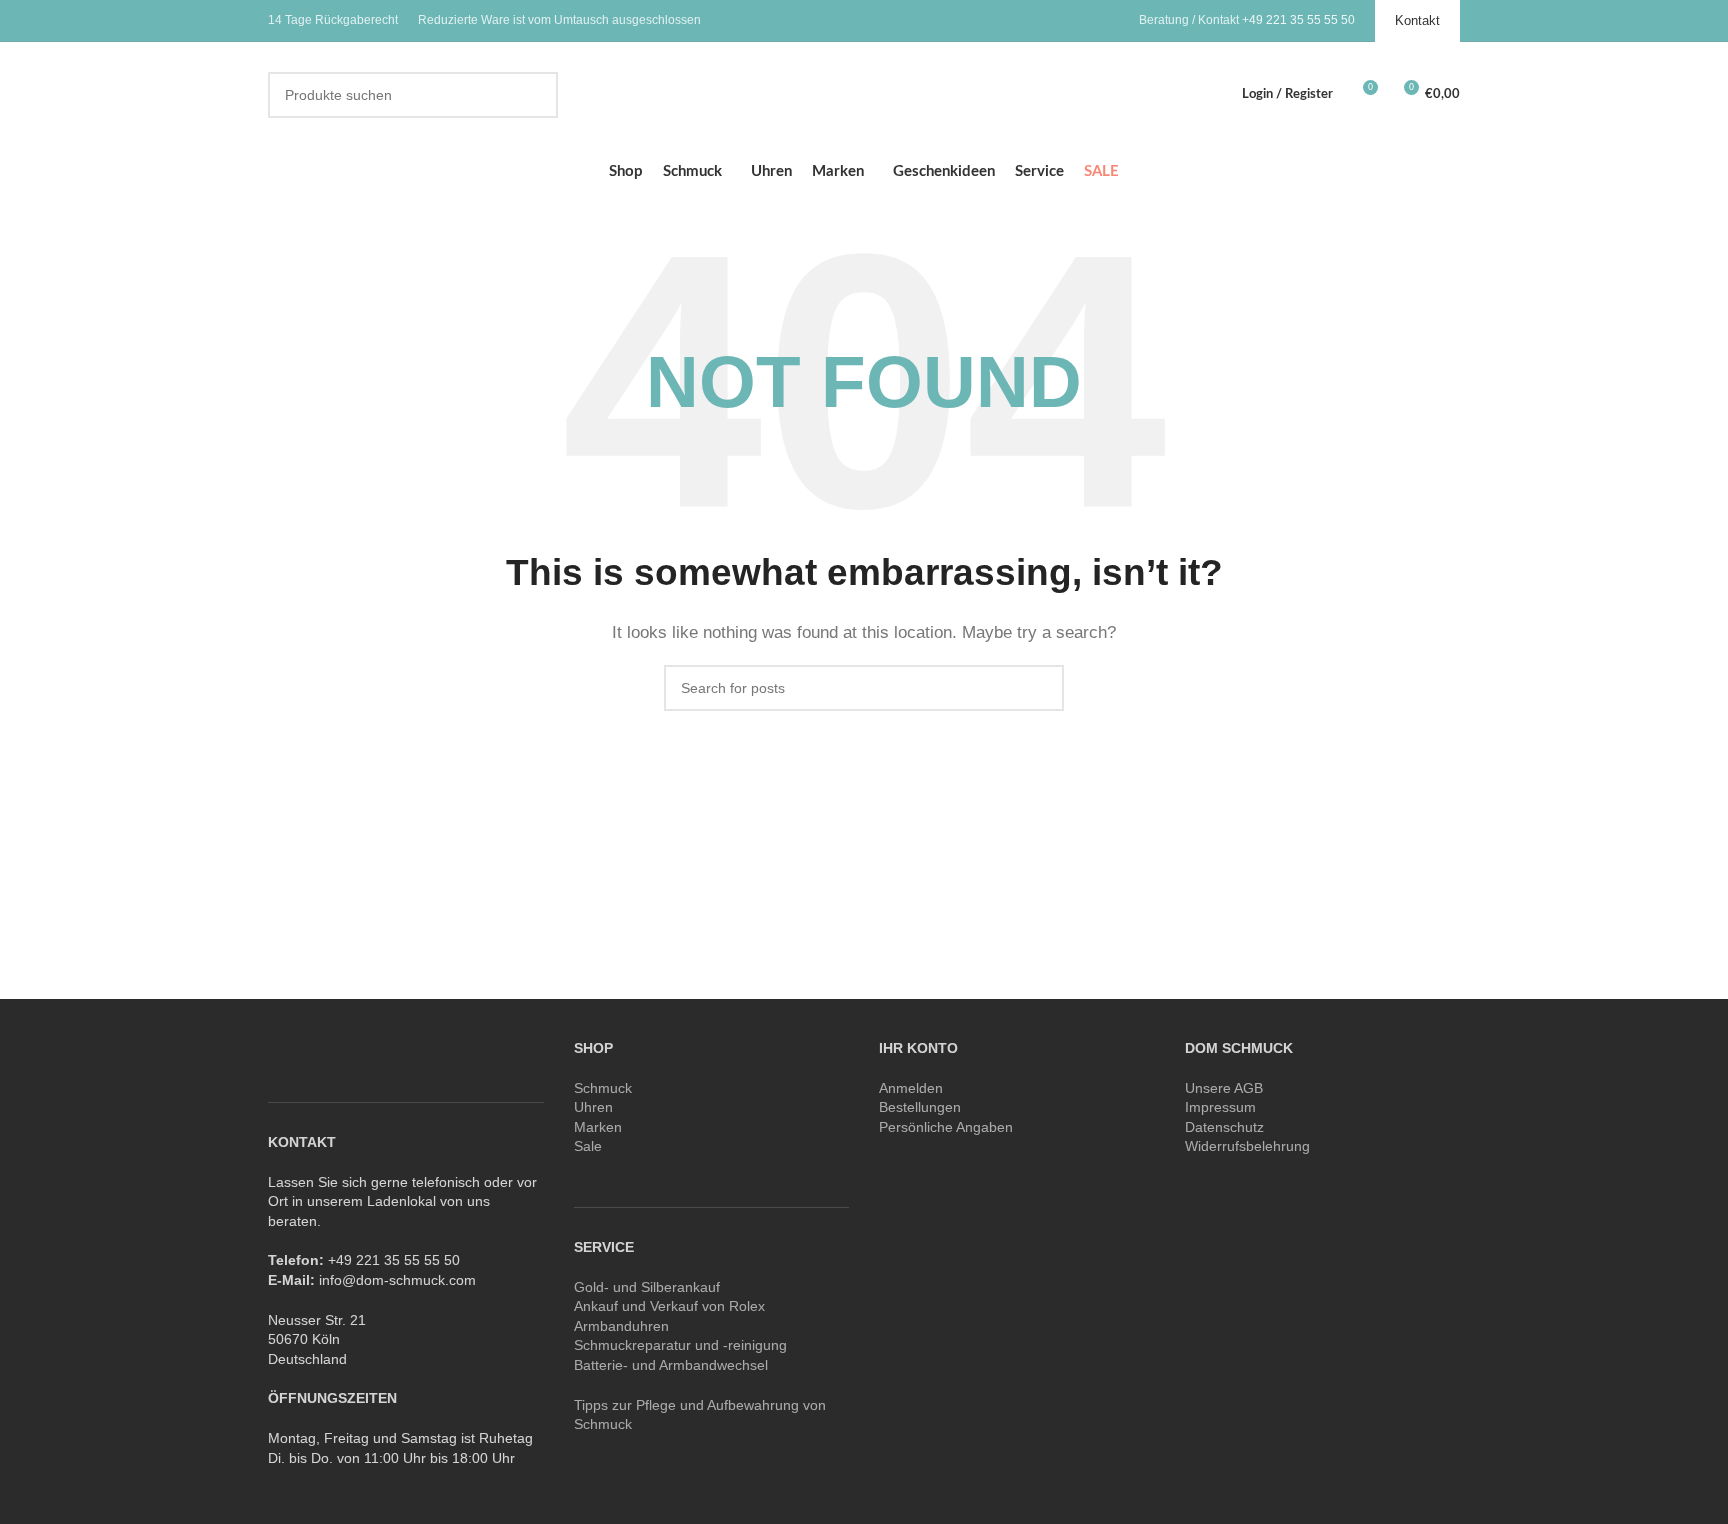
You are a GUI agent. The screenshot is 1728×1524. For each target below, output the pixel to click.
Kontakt (1417, 20)
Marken (598, 1127)
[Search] (535, 95)
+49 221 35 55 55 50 (1298, 20)
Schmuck (603, 1088)
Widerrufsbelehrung (1247, 1146)
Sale (588, 1146)
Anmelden (911, 1088)
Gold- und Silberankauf (647, 1287)
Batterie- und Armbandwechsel (671, 1365)
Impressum (1220, 1107)
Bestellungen (920, 1107)
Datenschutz (1224, 1127)
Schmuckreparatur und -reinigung (680, 1345)
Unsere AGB (1224, 1088)
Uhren (593, 1107)
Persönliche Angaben (946, 1127)
